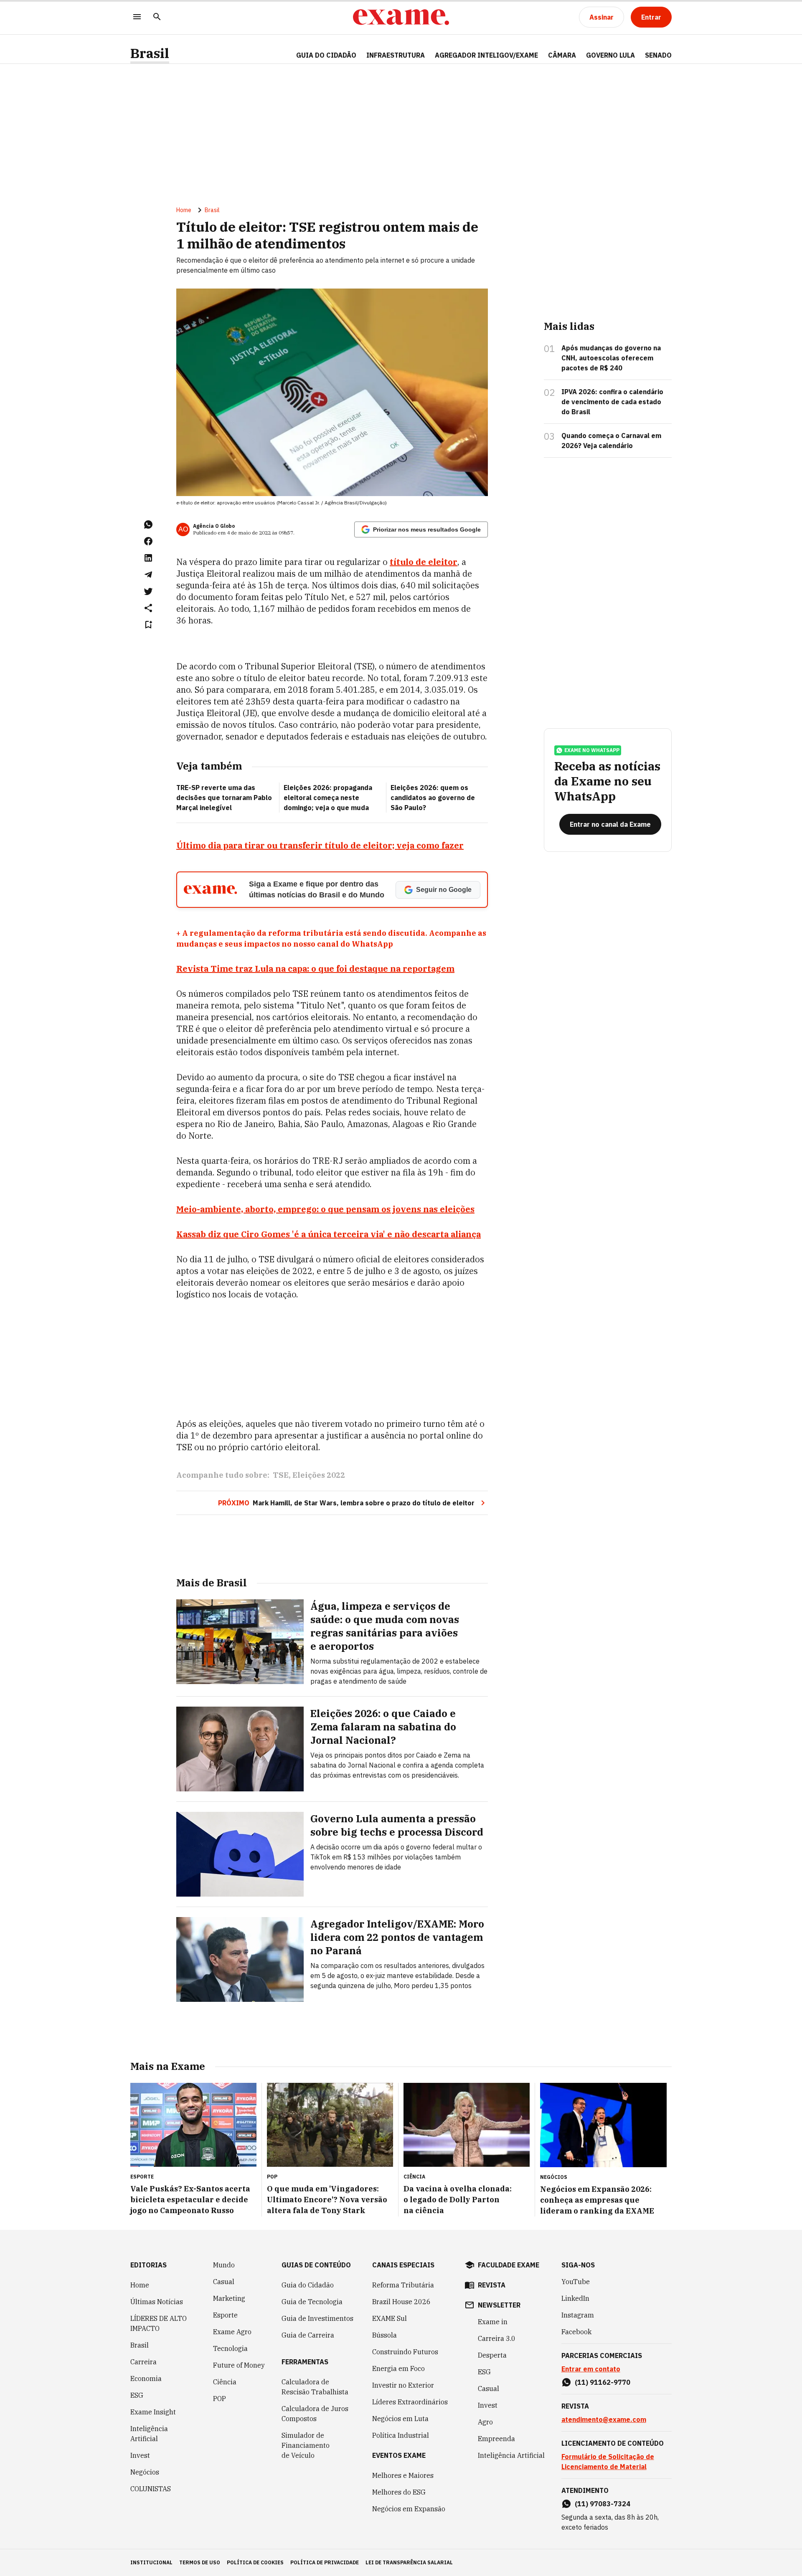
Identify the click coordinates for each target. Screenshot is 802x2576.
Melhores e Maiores (403, 2475)
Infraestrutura (396, 55)
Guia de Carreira (308, 2335)
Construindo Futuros (405, 2352)
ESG (137, 2395)
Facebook (576, 2332)
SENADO (658, 55)
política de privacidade (325, 2562)
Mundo (224, 2265)
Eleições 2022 (319, 1475)
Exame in (493, 2322)
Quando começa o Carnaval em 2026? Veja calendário (611, 441)
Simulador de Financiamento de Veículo (306, 2445)
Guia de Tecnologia (312, 2302)
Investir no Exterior (403, 2385)
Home (184, 210)
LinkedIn (575, 2298)
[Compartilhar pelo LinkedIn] (148, 558)
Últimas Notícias (157, 2302)
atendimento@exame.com (604, 2419)
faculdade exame (509, 2265)
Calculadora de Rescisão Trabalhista (315, 2387)
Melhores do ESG (399, 2492)
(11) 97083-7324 (603, 2504)
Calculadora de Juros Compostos (315, 2414)
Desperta (492, 2355)
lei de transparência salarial (409, 2562)
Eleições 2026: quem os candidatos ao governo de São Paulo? (433, 798)
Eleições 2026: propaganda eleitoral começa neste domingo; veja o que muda (328, 798)
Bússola (385, 2335)
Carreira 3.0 (497, 2338)
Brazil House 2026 (401, 2302)
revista (492, 2285)
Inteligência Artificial (149, 2434)
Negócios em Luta (400, 2419)
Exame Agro (232, 2332)
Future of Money (239, 2365)
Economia (146, 2378)
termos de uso (200, 2562)
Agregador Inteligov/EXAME (486, 55)
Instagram (578, 2315)
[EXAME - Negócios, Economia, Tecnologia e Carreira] (401, 17)
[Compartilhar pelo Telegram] (148, 575)
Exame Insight (153, 2412)
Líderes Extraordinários (410, 2402)
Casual (224, 2282)
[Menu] (137, 17)
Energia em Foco (398, 2368)
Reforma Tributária (403, 2285)
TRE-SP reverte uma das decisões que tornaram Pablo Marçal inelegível (224, 798)
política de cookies (255, 2562)
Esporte (225, 2315)
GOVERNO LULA (610, 55)
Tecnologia (230, 2348)
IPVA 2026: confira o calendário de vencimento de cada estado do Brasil (612, 402)
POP (220, 2399)
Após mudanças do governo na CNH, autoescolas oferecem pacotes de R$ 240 (611, 358)
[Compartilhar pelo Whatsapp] (148, 524)
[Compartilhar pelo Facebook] (148, 541)
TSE (281, 1475)
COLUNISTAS (151, 2489)
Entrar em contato (591, 2369)
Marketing (229, 2298)
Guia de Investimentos (317, 2318)
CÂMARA (562, 55)
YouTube (576, 2282)
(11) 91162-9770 (603, 2382)
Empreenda (496, 2439)
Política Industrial (401, 2435)
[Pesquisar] (157, 17)
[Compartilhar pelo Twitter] (148, 591)
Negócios (145, 2472)
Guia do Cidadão (326, 55)
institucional (151, 2562)
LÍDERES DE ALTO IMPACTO (159, 2323)
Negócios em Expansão (409, 2509)
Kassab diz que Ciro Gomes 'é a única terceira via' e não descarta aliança (329, 1234)
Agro (485, 2422)
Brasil (150, 53)
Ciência (225, 2382)
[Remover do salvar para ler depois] (148, 625)
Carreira (143, 2362)
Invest (140, 2455)
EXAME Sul (390, 2318)
